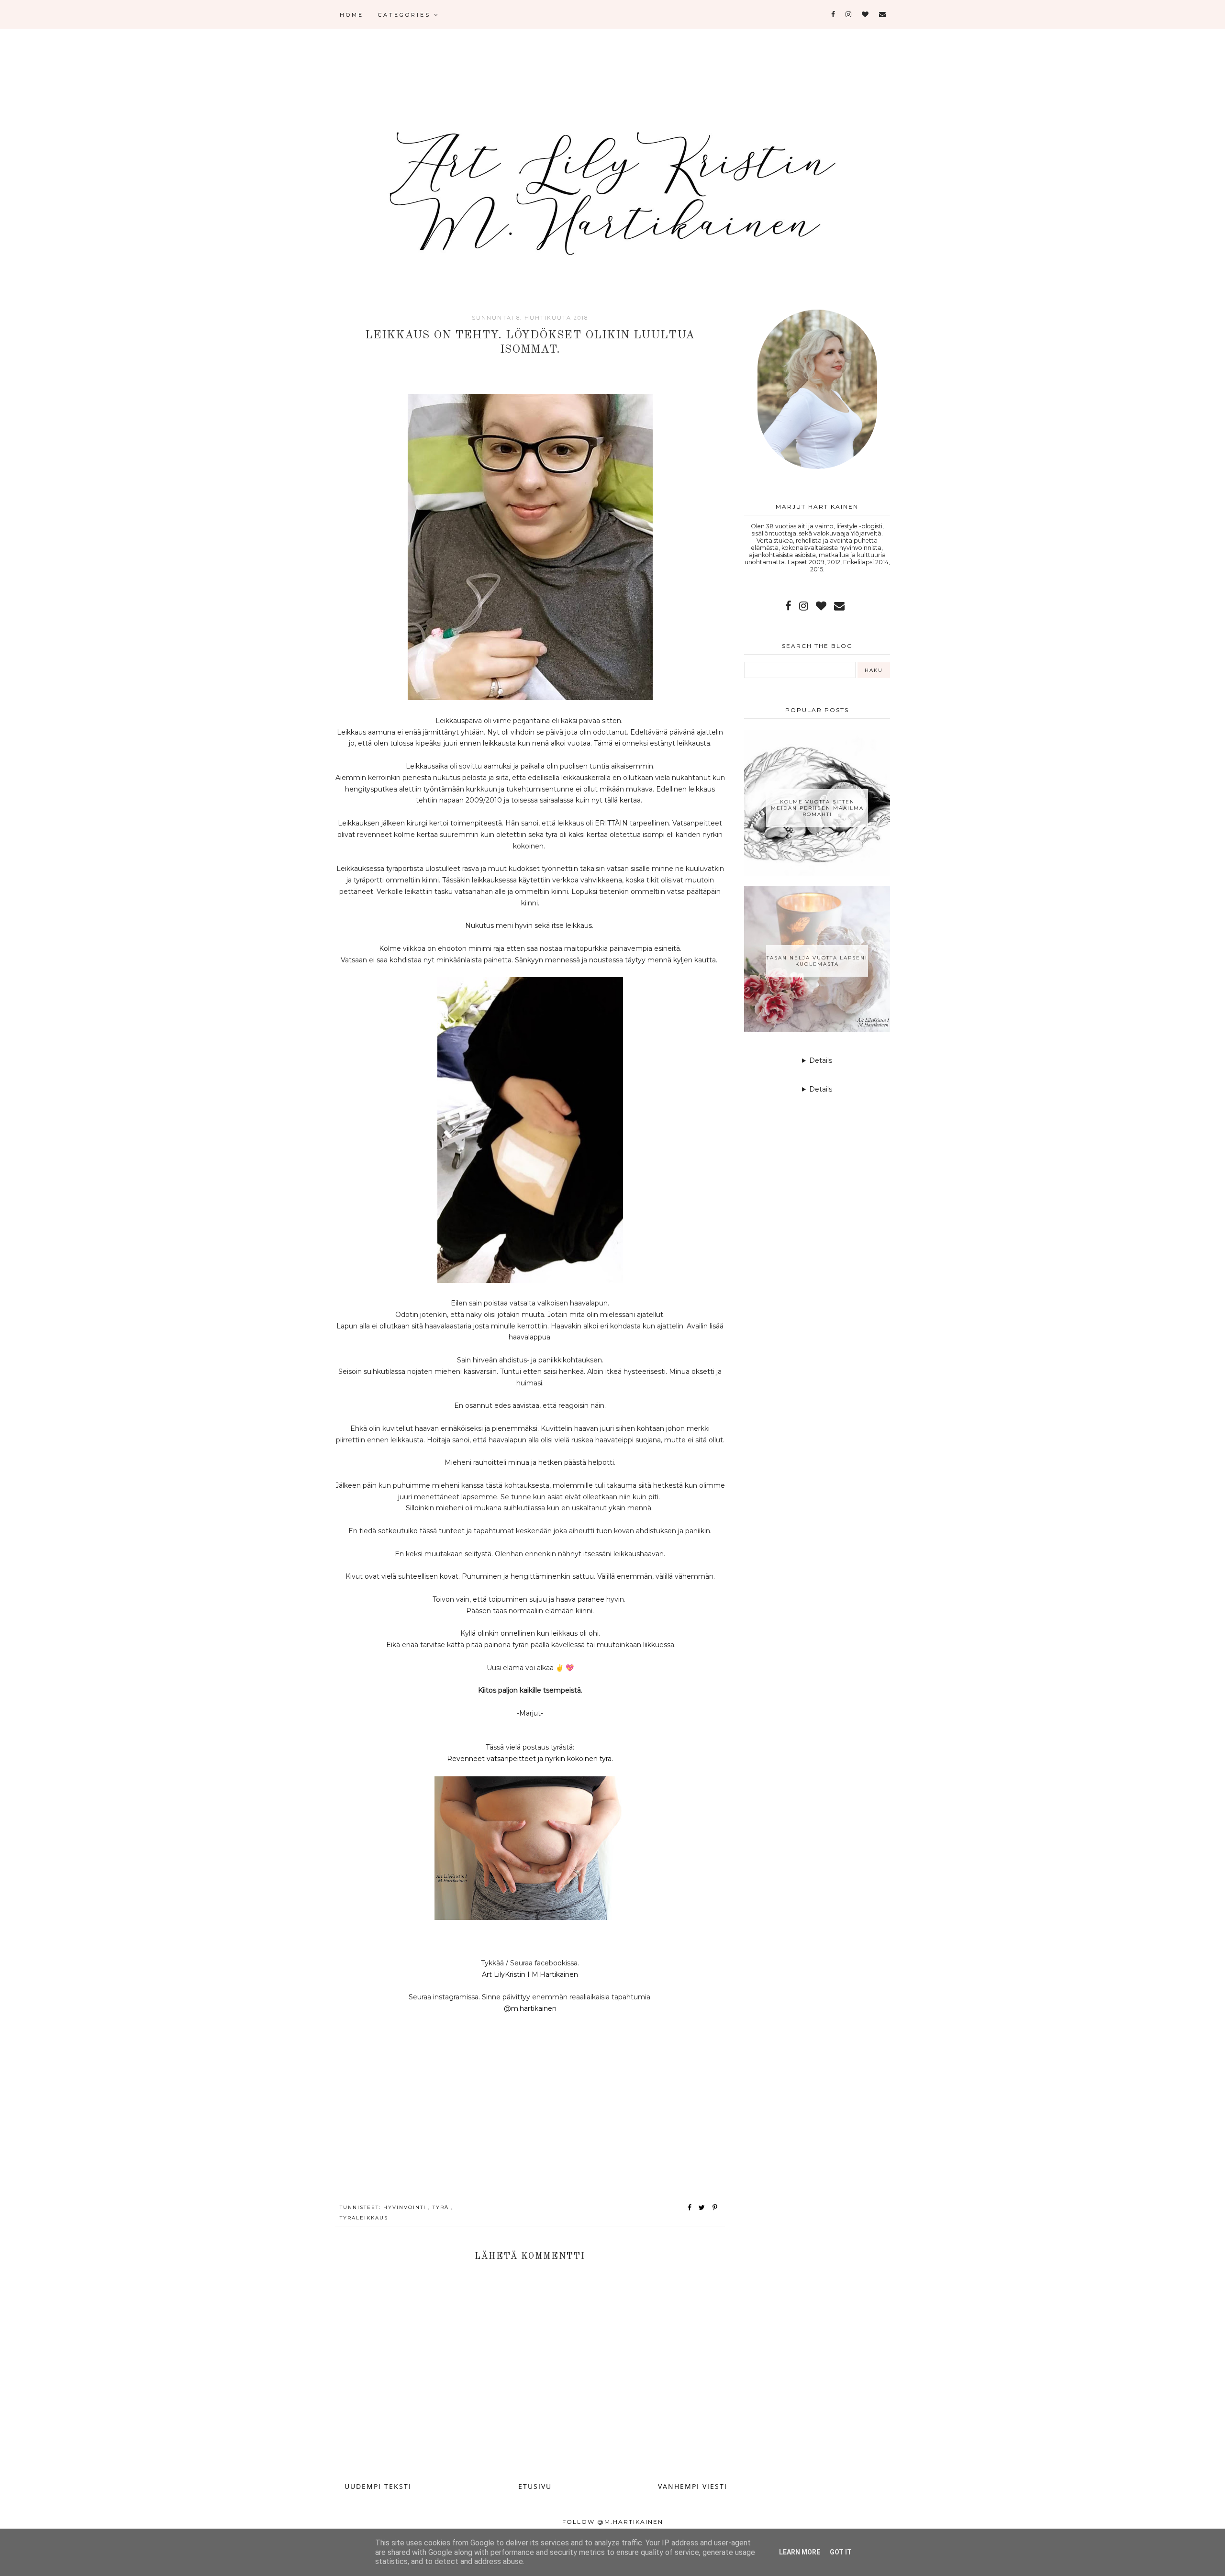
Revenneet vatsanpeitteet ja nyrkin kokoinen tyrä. (530, 1759)
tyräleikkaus (364, 2218)
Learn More (800, 2552)
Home (352, 15)
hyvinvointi (406, 2207)
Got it (841, 2552)
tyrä (442, 2207)
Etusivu (535, 2486)
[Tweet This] (704, 2208)
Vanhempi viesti (693, 2486)
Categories (406, 15)
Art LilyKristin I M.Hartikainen (530, 1974)
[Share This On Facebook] (690, 2208)
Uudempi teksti (378, 2486)
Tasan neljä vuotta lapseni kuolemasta (817, 961)
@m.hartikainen (530, 2008)
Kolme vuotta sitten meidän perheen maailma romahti (817, 808)
